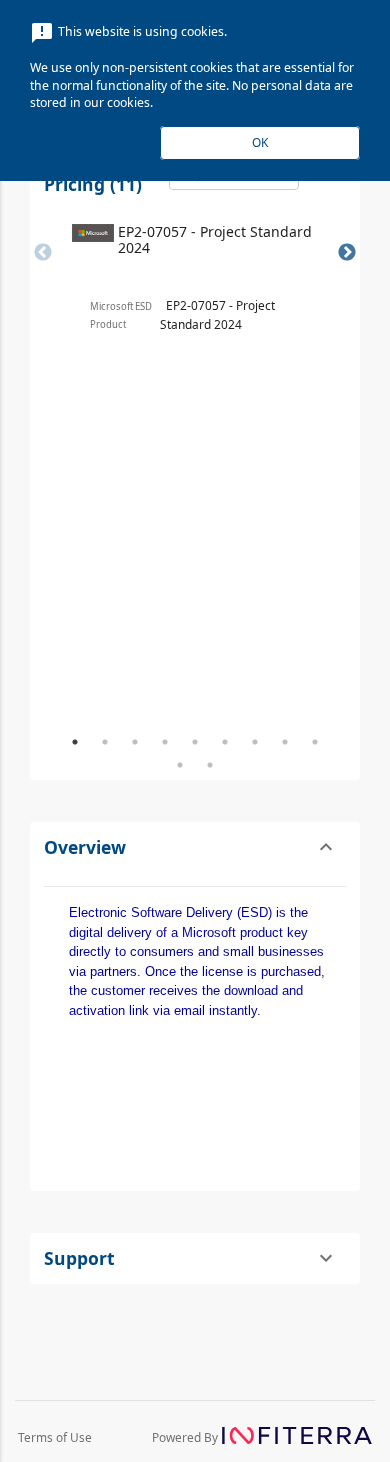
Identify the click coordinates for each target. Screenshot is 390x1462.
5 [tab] (195, 742)
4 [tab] (165, 742)
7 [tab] (255, 742)
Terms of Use (55, 1437)
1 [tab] (75, 742)
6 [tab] (225, 742)
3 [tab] (135, 742)
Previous (43, 253)
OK (260, 142)
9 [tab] (315, 742)
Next (347, 253)
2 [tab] (105, 742)
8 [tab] (285, 742)
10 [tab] (180, 765)
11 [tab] (210, 765)
